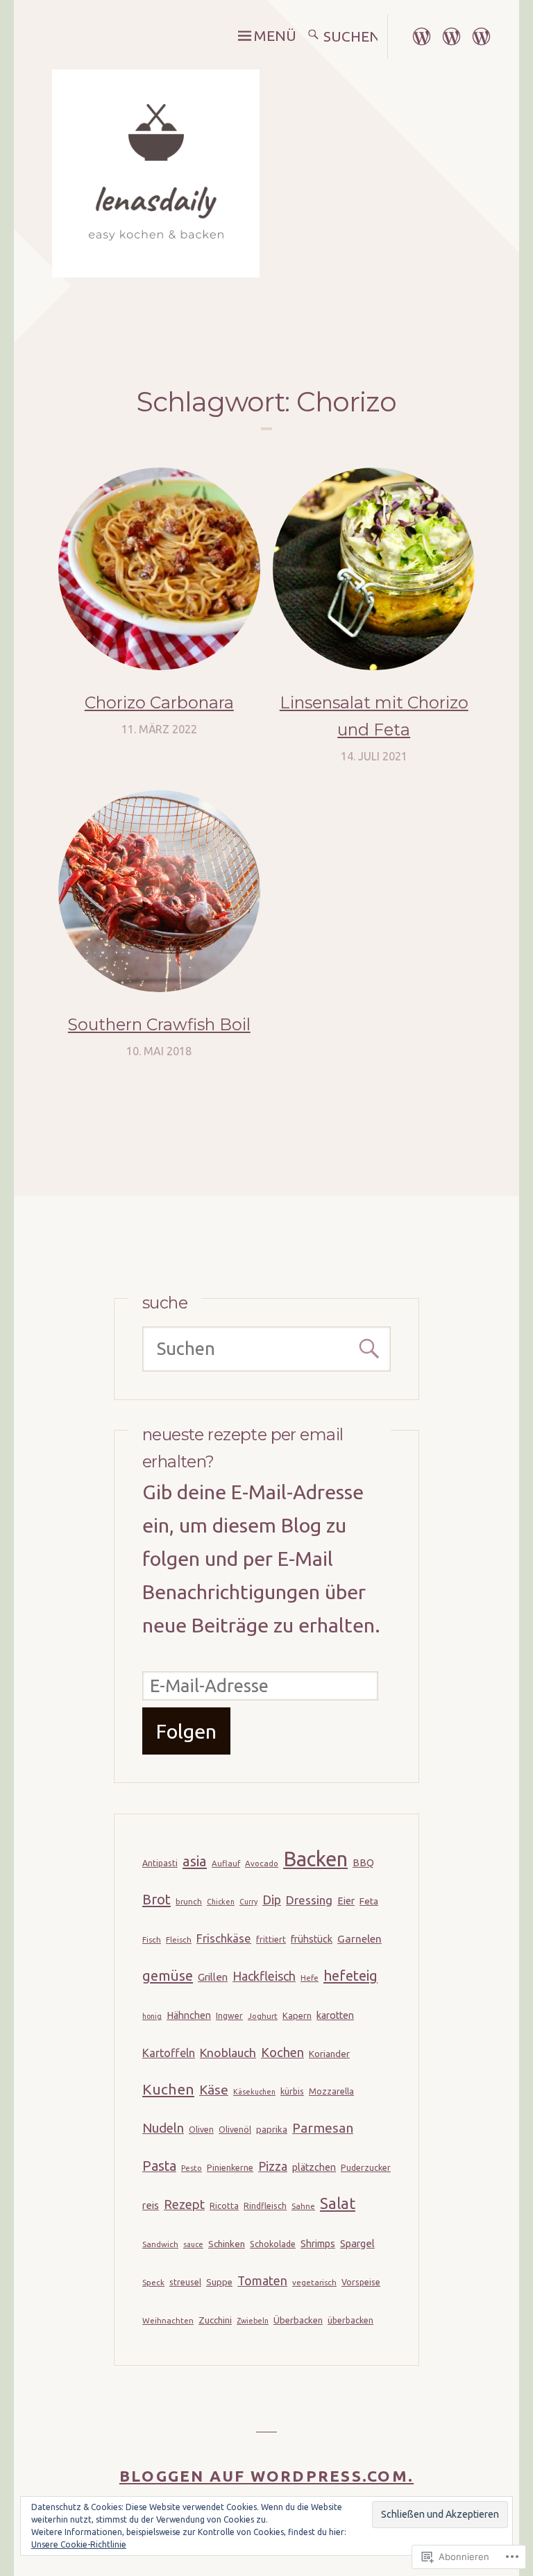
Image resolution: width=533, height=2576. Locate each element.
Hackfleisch (264, 1976)
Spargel (357, 2243)
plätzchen (314, 2167)
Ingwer (229, 2016)
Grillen (213, 1977)
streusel (185, 2282)
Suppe (219, 2282)
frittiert (271, 1939)
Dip (272, 1900)
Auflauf (226, 1863)
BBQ (363, 1863)
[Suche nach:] (352, 36)
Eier (346, 1901)
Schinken (227, 2244)
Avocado (262, 1863)
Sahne (303, 2206)
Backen (315, 1859)
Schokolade (273, 2244)
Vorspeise (361, 2282)
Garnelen (359, 1939)
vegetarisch (314, 2282)
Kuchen (168, 2089)
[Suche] (313, 36)
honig (152, 2016)
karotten (335, 2015)
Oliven (201, 2130)
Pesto (192, 2168)
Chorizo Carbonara (159, 702)
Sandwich (160, 2244)
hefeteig (350, 1976)
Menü (275, 36)
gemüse (168, 1976)
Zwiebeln (253, 2321)
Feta (369, 1901)
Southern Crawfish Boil (159, 1024)
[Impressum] (422, 34)
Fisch (152, 1939)
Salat (338, 2203)
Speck (153, 2282)
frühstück (312, 1939)
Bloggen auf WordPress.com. (266, 2476)
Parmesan (323, 2128)
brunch (189, 1901)
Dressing (309, 1900)
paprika (272, 2129)
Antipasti (160, 1863)
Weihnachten (168, 2320)
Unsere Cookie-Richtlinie (79, 2544)
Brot (156, 1899)
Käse (214, 2090)
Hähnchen (189, 2015)
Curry (248, 1902)
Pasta (159, 2166)
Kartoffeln (169, 2053)
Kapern (297, 2015)
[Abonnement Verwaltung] (481, 34)
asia (195, 1861)
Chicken (221, 1902)
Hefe (310, 1978)
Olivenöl (235, 2130)
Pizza (273, 2166)
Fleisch (179, 1939)
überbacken (350, 2320)
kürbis (292, 2091)
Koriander (329, 2054)
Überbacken (298, 2320)
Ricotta (224, 2206)
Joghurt (263, 2016)
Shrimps (318, 2244)
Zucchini (215, 2320)
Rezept (184, 2204)
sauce (193, 2244)
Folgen (186, 1731)
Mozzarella (331, 2091)
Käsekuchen (254, 2092)
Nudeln (163, 2128)
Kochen (282, 2052)
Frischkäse (224, 1938)
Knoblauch (228, 2053)
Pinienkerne (230, 2168)
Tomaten (262, 2280)
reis (151, 2205)
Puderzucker (366, 2168)
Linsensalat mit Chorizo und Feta (374, 716)
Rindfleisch (265, 2206)
